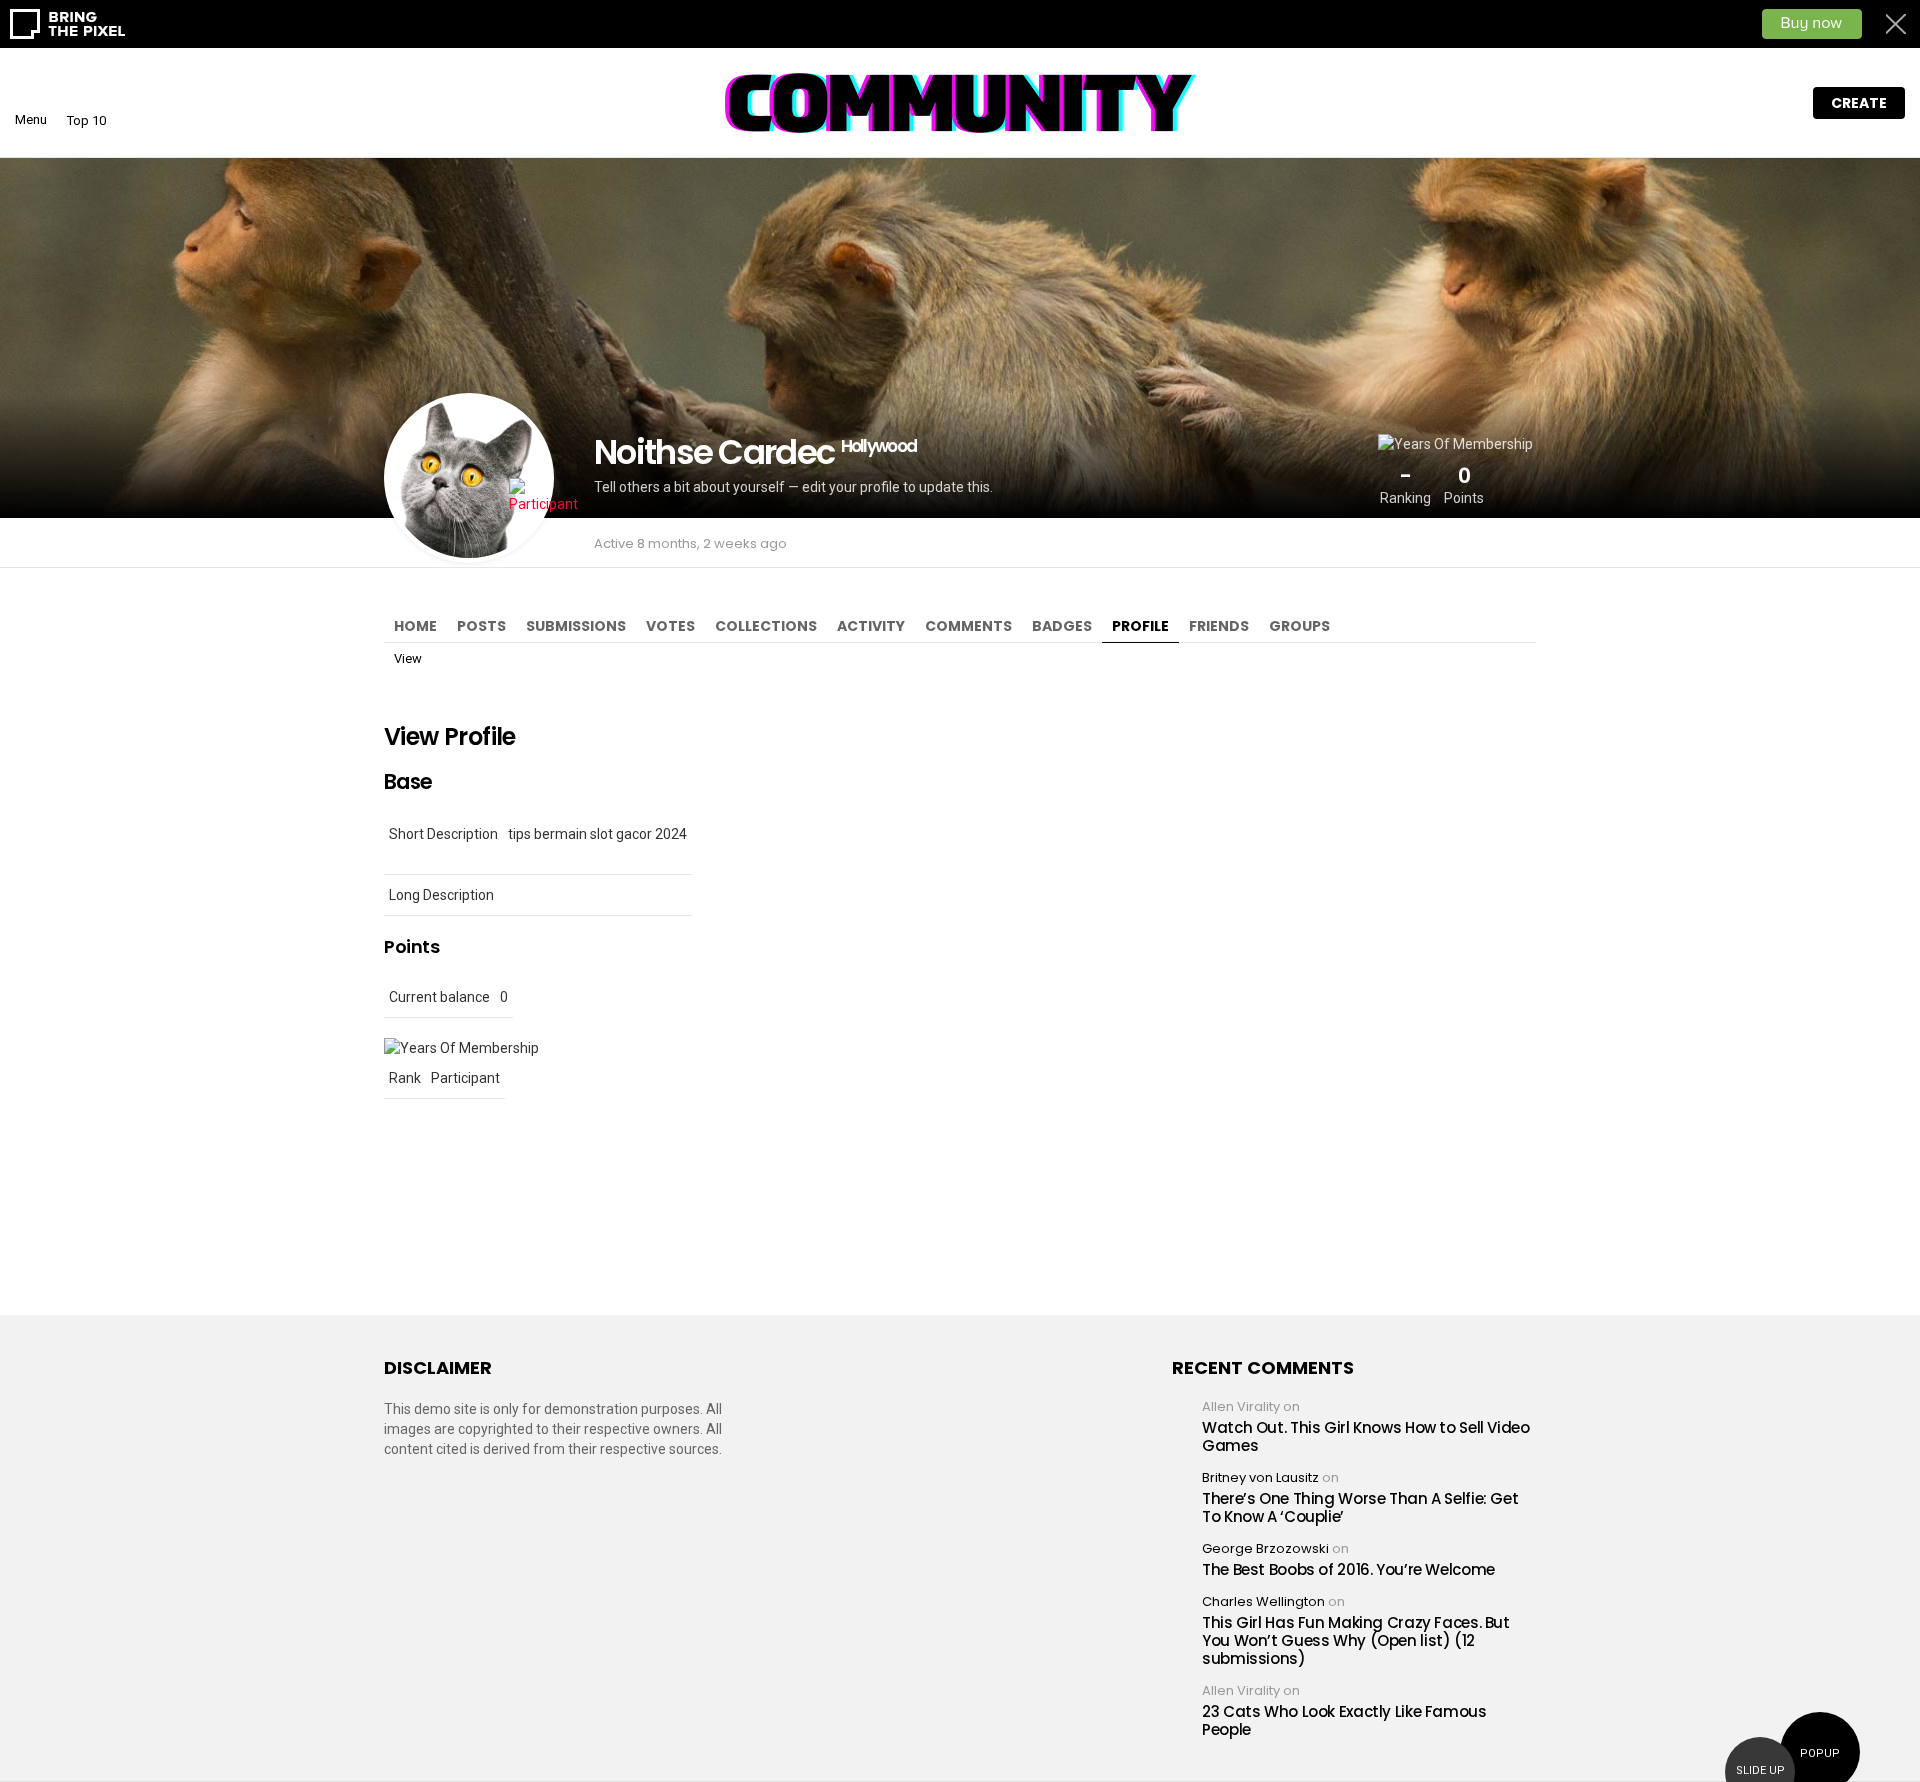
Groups (1299, 626)
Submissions (576, 626)
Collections (766, 626)
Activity (871, 626)
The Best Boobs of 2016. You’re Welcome (1348, 1569)
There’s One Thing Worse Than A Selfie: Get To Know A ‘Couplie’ (1360, 1507)
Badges (1062, 626)
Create (1859, 103)
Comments (968, 626)
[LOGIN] (1777, 103)
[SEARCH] (1735, 103)
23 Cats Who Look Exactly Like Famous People (1344, 1720)
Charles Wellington (1263, 1601)
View (408, 658)
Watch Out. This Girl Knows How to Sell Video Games (1366, 1436)
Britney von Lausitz (1260, 1477)
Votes (670, 626)
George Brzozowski (1265, 1548)
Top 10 (86, 120)
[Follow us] (1693, 103)
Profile (1140, 626)
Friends (1219, 626)
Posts (481, 626)
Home (415, 626)
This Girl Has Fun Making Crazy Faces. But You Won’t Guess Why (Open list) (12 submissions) (1356, 1640)
